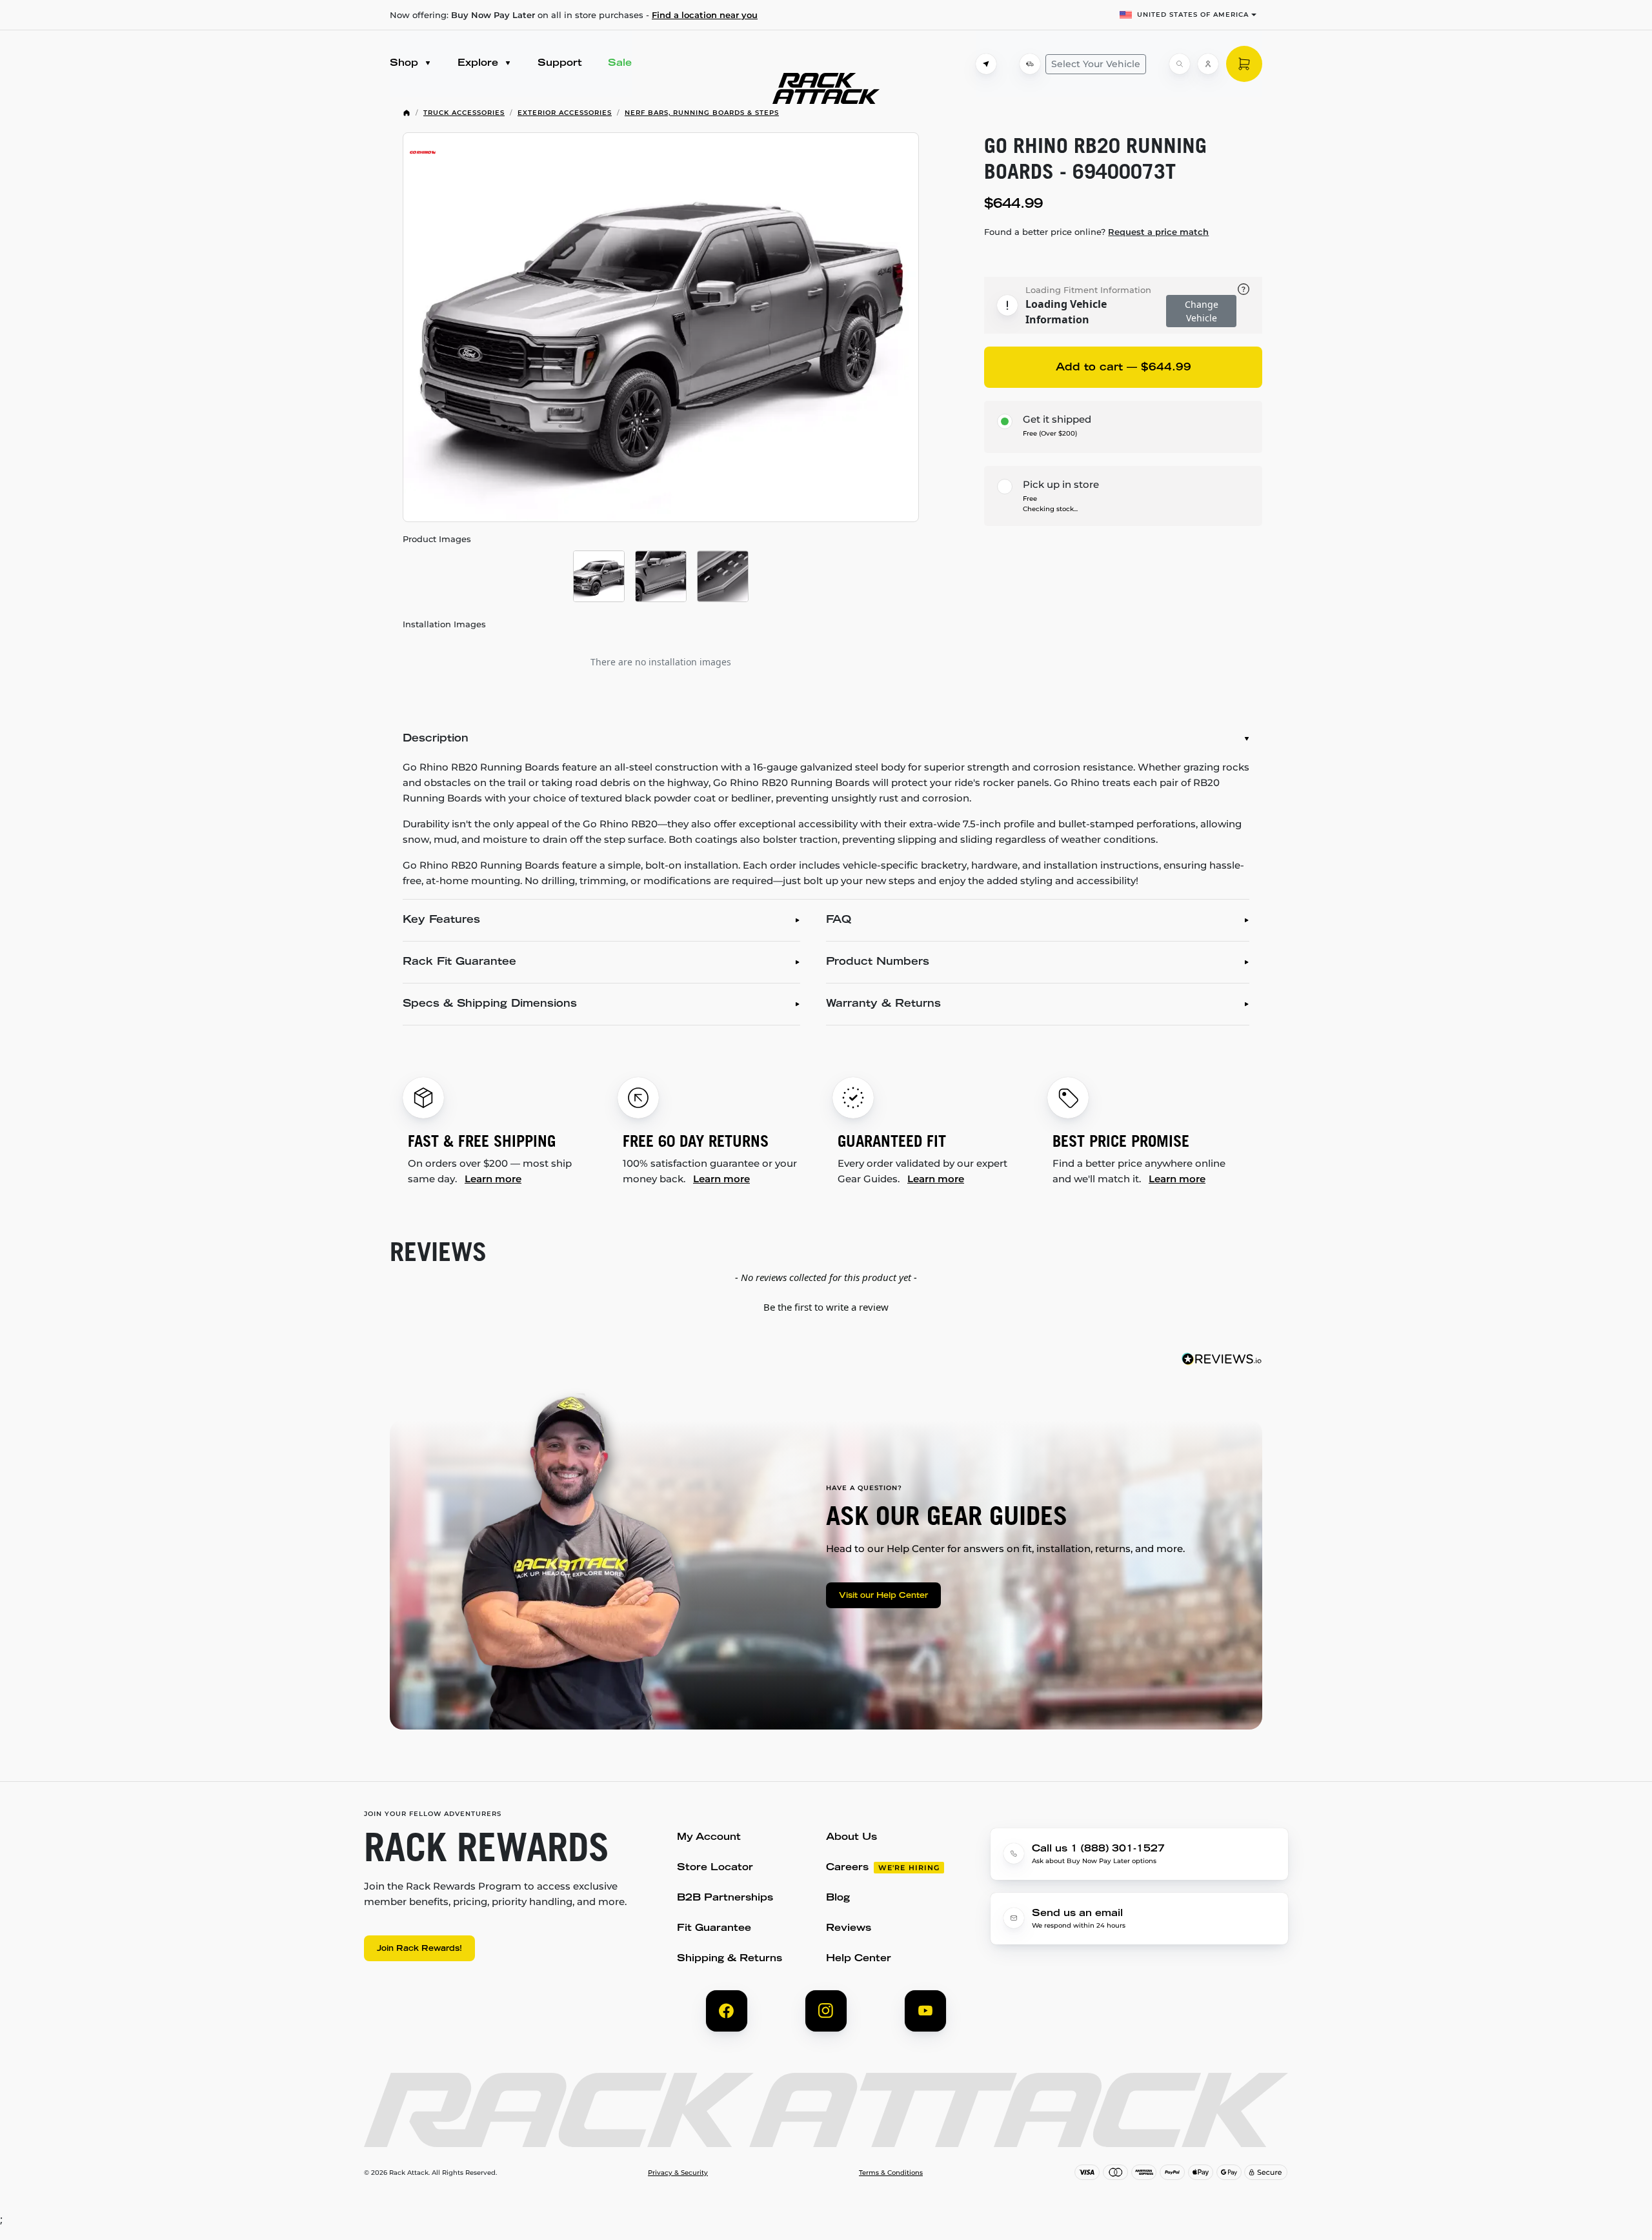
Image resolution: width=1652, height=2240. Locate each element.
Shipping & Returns (730, 1959)
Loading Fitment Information (1088, 290)
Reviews (849, 1929)
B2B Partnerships (725, 1898)
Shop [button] (406, 64)
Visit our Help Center (883, 1596)
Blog (838, 1898)
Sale (620, 64)
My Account (709, 1838)
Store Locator (715, 1868)
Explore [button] (479, 64)
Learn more (493, 1179)
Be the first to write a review (826, 1307)
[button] (826, 1306)
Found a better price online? (1096, 232)
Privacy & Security (678, 2173)
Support (560, 64)
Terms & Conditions (891, 2173)
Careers (847, 1868)
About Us (851, 1838)
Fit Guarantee (714, 1929)
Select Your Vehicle (1096, 64)
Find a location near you (705, 15)
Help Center (859, 1959)
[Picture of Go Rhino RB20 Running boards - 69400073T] (661, 327)
